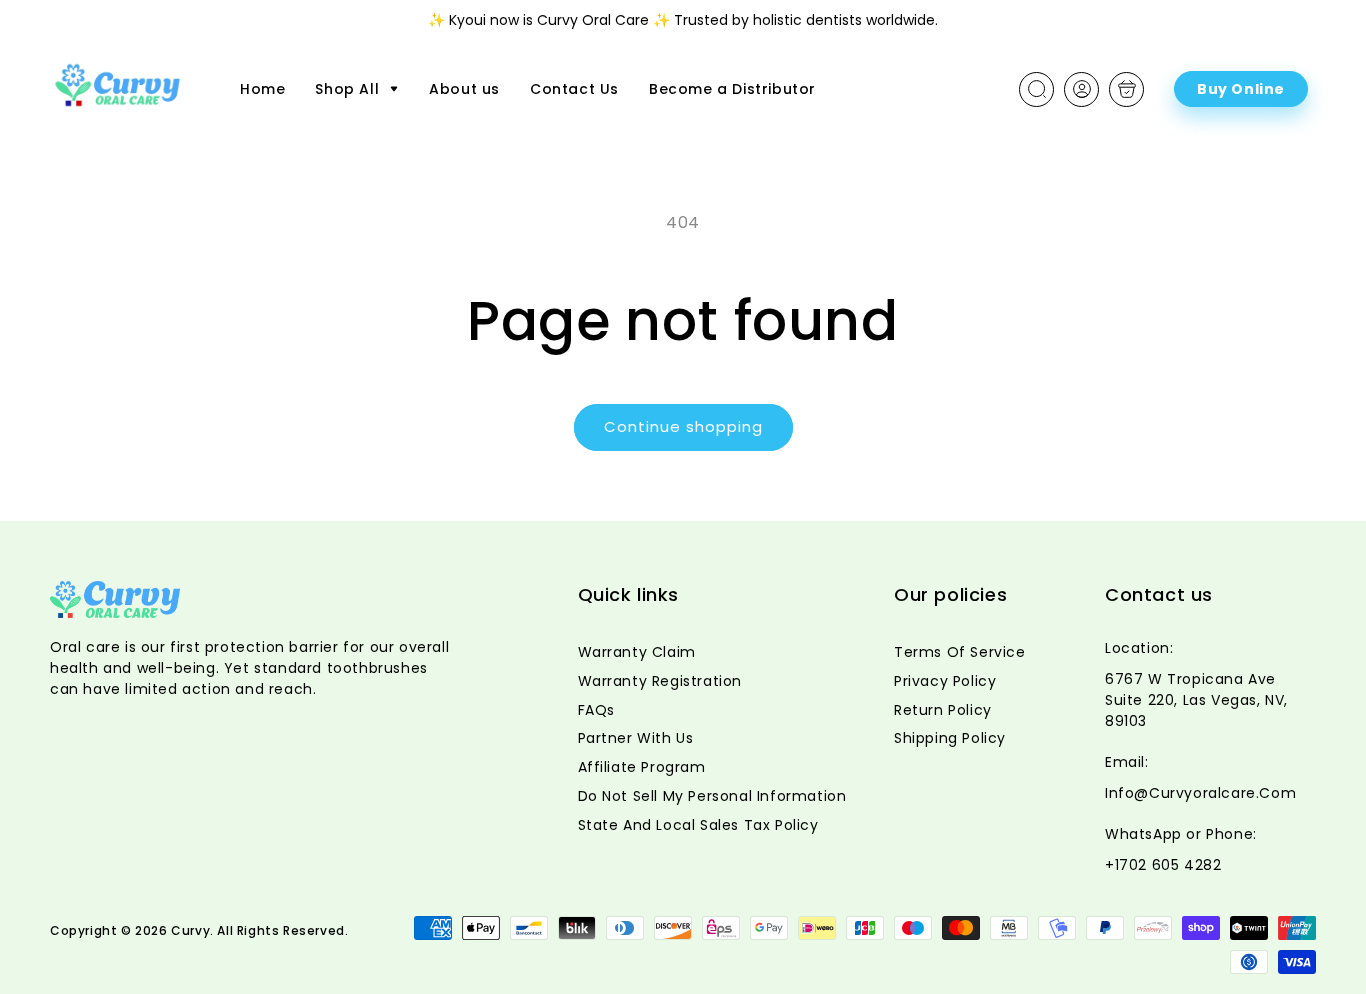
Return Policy (943, 710)
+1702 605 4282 (1163, 865)
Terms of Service (960, 652)
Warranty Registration (660, 681)
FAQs (596, 710)
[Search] (1037, 89)
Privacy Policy (945, 681)
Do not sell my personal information (712, 796)
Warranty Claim (637, 652)
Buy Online (1241, 89)
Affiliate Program (642, 767)
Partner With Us (636, 738)
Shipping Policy (950, 738)
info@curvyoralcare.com (1200, 793)
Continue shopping (683, 426)
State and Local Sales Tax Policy (698, 825)
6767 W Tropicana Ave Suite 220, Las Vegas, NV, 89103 (1196, 700)
